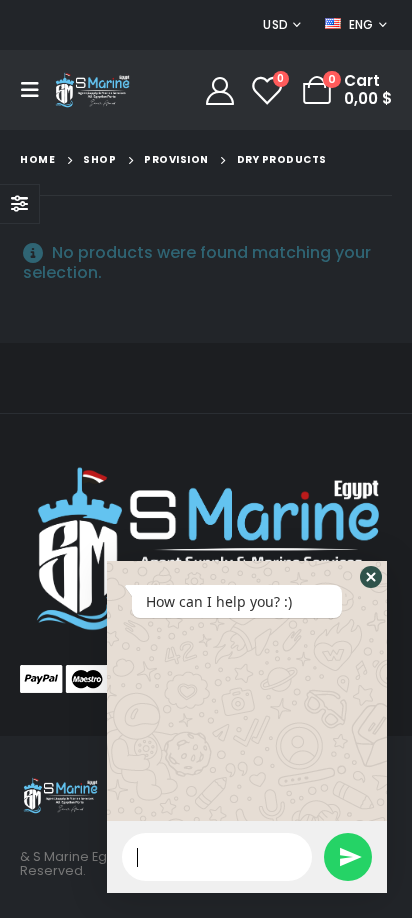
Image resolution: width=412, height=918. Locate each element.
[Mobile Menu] (36, 90)
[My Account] (220, 90)
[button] (371, 577)
